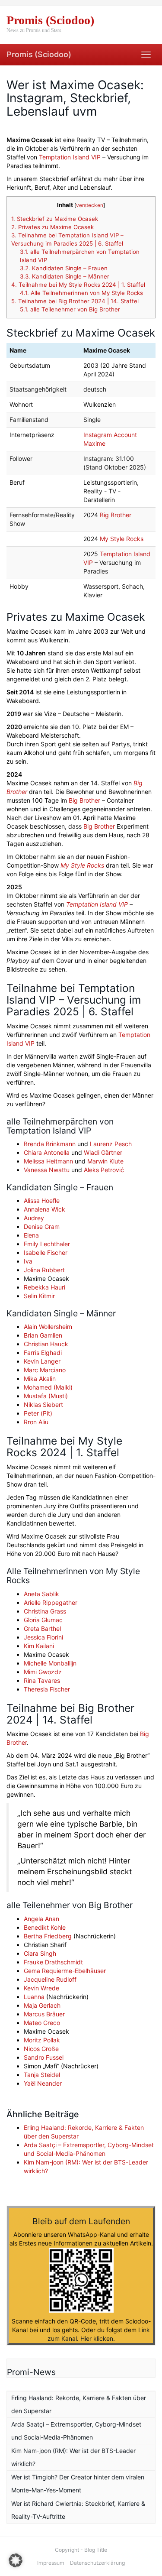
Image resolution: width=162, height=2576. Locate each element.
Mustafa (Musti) (46, 1396)
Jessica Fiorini (43, 1637)
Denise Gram (42, 1226)
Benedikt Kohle (45, 1927)
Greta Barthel (42, 1628)
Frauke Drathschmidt (53, 1962)
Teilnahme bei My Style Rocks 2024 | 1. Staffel (78, 285)
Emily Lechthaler (47, 1244)
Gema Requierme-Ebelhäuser (65, 1971)
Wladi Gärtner (103, 1152)
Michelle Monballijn (50, 1663)
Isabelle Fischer (46, 1252)
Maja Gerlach (42, 2005)
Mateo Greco (42, 2023)
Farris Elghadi (43, 1353)
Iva (28, 1261)
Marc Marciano (45, 1370)
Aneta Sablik (41, 1594)
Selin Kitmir (39, 1296)
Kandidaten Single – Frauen (64, 268)
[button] (16, 2560)
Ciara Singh (40, 1953)
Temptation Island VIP (70, 157)
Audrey (34, 1218)
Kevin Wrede (41, 1988)
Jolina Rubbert (44, 1270)
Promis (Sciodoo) (39, 54)
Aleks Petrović (104, 1170)
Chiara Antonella (47, 1152)
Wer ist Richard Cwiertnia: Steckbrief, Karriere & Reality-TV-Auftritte (78, 2510)
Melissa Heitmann (48, 1161)
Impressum (51, 2563)
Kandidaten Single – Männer (65, 276)
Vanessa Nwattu (47, 1170)
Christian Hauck (46, 1344)
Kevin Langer (42, 1361)
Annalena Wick (44, 1209)
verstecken (90, 205)
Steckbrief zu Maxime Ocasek (55, 219)
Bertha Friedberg (48, 1936)
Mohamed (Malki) (48, 1387)
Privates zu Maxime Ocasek (52, 227)
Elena (31, 1235)
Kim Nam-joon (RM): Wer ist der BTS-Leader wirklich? (73, 2457)
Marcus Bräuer (44, 2014)
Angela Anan (41, 1919)
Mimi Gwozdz (43, 1672)
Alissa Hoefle (42, 1201)
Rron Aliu (36, 1422)
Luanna (34, 1997)
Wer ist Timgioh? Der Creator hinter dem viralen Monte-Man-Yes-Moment (78, 2484)
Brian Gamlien (43, 1335)
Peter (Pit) (38, 1413)
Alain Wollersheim (48, 1327)
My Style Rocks (122, 539)
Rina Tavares (42, 1680)
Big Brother (116, 515)
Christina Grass (45, 1611)
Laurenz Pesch (111, 1144)
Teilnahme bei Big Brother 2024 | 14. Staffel (75, 301)
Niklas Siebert (43, 1405)
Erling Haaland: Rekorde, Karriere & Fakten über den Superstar (79, 2404)
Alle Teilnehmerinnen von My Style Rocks (81, 293)
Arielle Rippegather (51, 1602)
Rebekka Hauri (44, 1287)
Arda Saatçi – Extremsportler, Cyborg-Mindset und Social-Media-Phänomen (76, 2431)
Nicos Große (41, 2049)
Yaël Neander (43, 2083)
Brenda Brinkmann (50, 1144)
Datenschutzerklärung (97, 2563)
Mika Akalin (40, 1379)
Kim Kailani (39, 1646)
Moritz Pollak (42, 2040)
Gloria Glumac (43, 1620)
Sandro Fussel (44, 2057)
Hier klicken (97, 2338)
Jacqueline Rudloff (50, 1979)
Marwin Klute (105, 1161)
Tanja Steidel (42, 2075)
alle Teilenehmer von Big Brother (70, 309)
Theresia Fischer (47, 1689)
